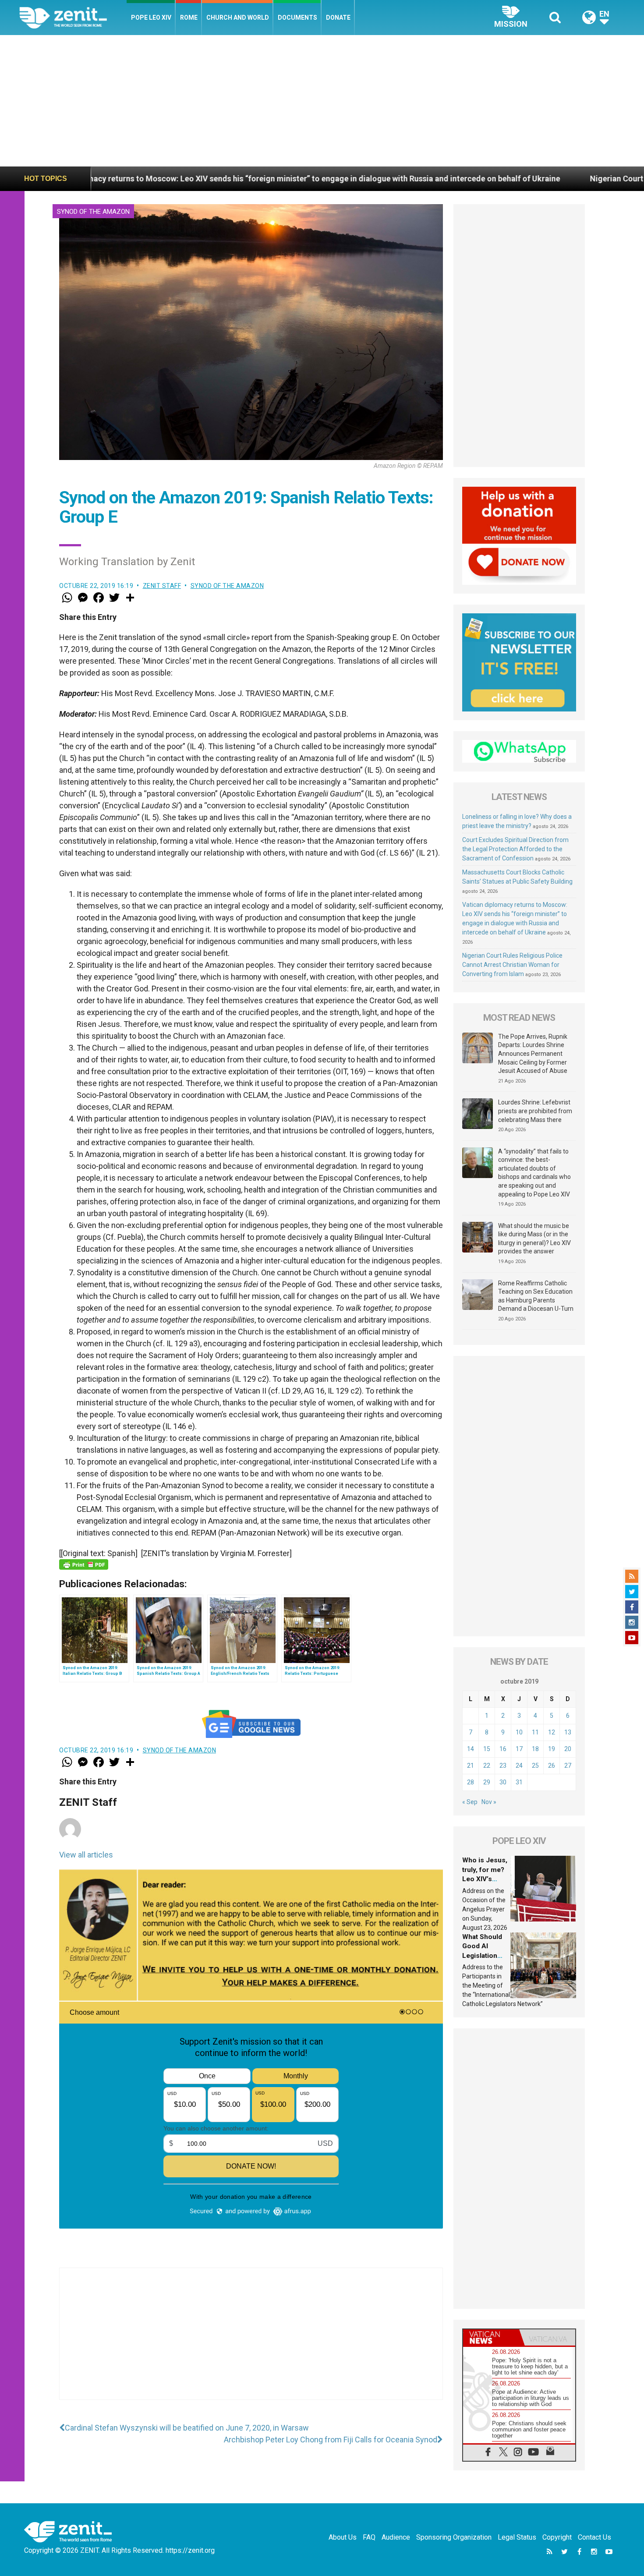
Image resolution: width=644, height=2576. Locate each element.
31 (519, 1782)
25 (535, 1766)
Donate (338, 18)
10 (519, 1732)
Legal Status (517, 2537)
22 (487, 1766)
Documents (297, 18)
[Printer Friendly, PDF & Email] (84, 1564)
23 (503, 1766)
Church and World (238, 18)
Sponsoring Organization (454, 2537)
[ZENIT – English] (73, 17)
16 (503, 1749)
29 (487, 1782)
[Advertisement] (322, 101)
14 (471, 1749)
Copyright (557, 2537)
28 (471, 1782)
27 (568, 1766)
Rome (189, 18)
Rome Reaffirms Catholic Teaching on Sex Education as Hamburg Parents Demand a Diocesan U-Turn (536, 1296)
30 (503, 1782)
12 (552, 1732)
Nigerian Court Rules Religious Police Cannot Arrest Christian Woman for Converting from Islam (512, 965)
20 (568, 1749)
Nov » (489, 1802)
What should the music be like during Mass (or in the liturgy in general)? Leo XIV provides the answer (534, 1239)
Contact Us (594, 2537)
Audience (396, 2537)
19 (552, 1749)
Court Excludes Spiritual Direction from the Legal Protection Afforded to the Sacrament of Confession (515, 849)
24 (519, 1766)
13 (568, 1732)
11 (535, 1732)
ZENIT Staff (162, 586)
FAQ (369, 2537)
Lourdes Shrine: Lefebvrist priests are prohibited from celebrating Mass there (535, 1111)
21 (471, 1766)
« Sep (470, 1802)
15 (487, 1749)
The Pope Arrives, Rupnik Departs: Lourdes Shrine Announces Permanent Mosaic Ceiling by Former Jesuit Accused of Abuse (533, 1054)
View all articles (86, 1855)
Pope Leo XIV (151, 18)
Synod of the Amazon (93, 212)
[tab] (491, 2337)
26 (552, 1766)
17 (519, 1749)
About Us (343, 2537)
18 (535, 1749)
